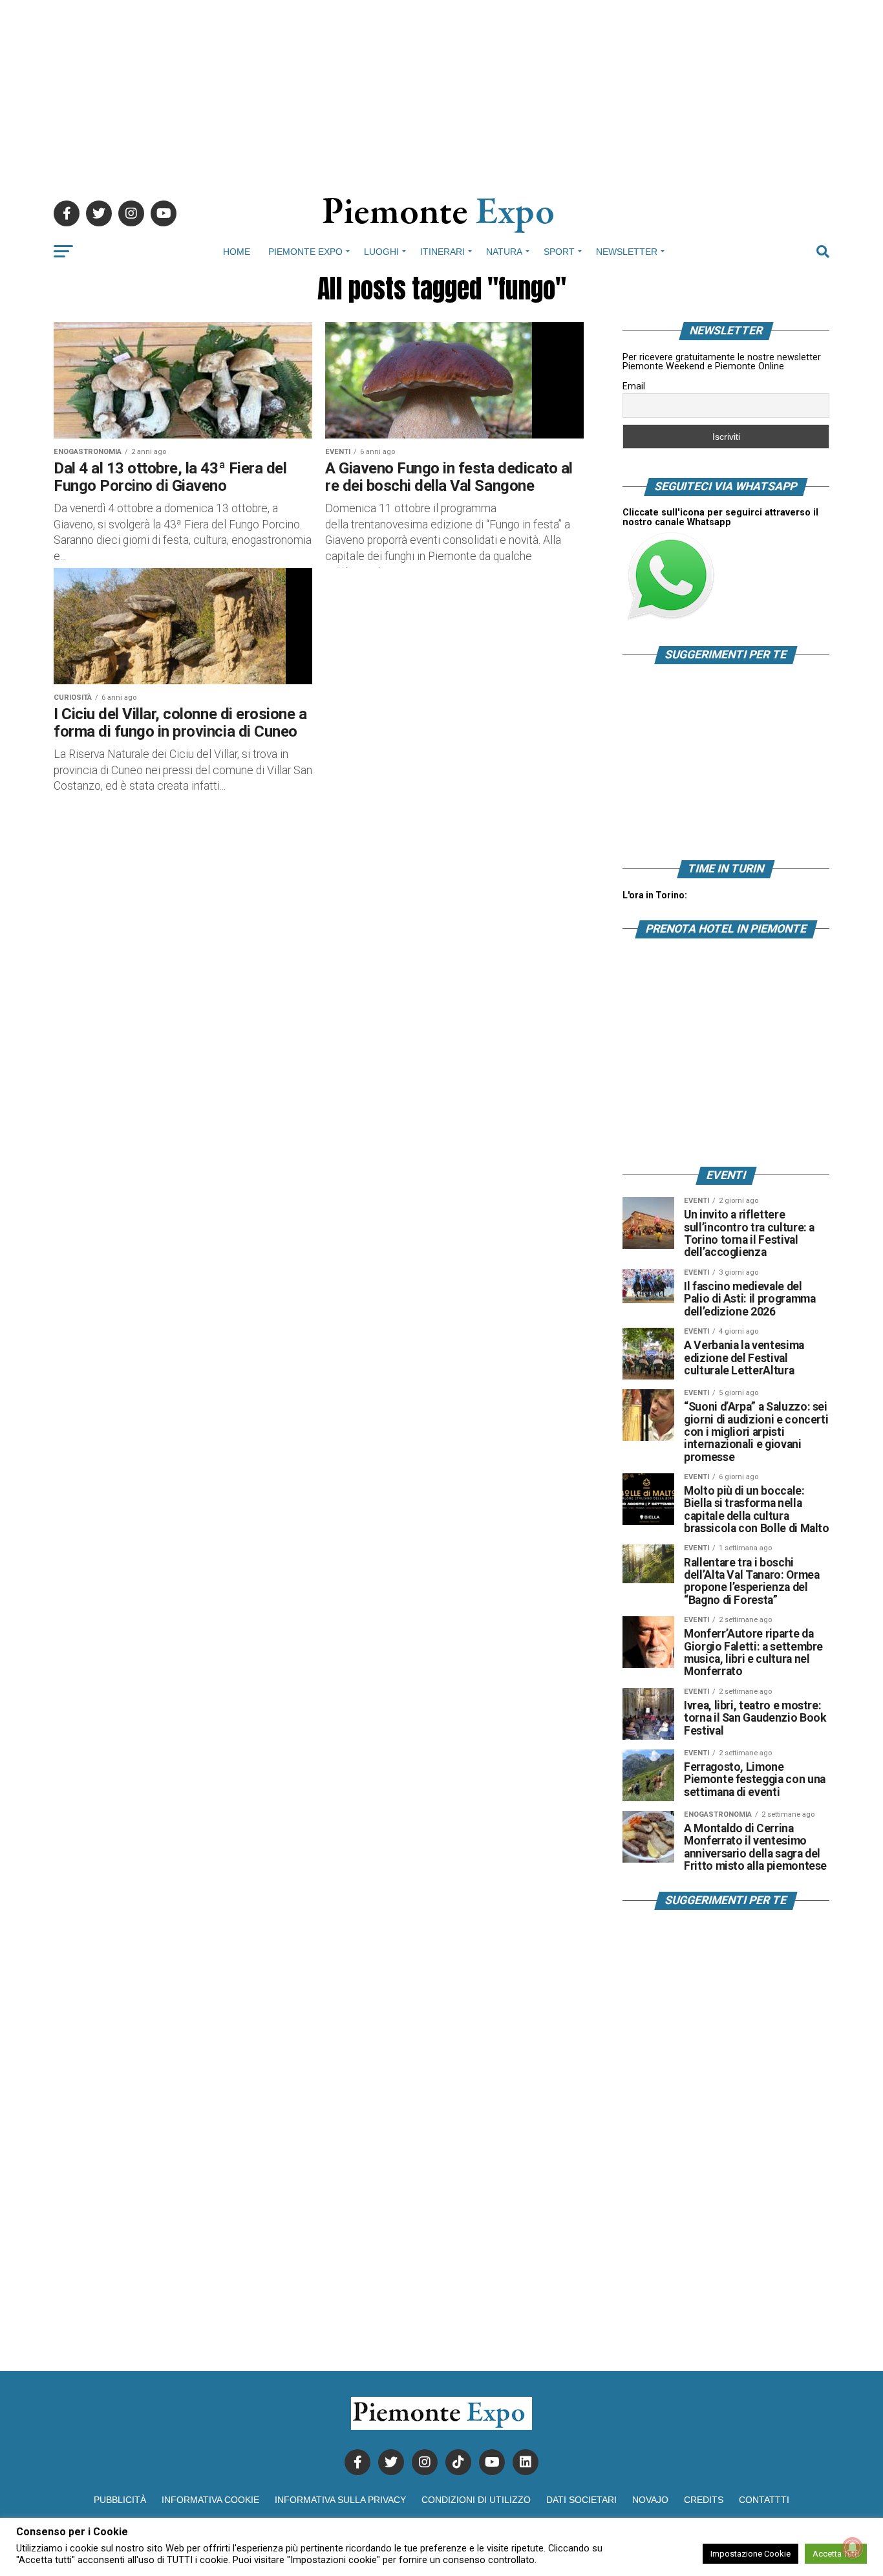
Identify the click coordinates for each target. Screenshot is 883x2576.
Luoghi (381, 252)
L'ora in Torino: (655, 895)
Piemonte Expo (305, 252)
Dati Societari (581, 2500)
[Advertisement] (441, 91)
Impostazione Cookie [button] (750, 2554)
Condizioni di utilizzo (476, 2500)
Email (634, 386)
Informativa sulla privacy (340, 2500)
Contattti (764, 2500)
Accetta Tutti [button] (836, 2554)
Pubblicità (120, 2500)
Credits (704, 2500)
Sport (559, 252)
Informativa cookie (210, 2500)
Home (237, 252)
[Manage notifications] (853, 2548)
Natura (504, 252)
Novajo (650, 2500)
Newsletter (627, 252)
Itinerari (442, 252)
